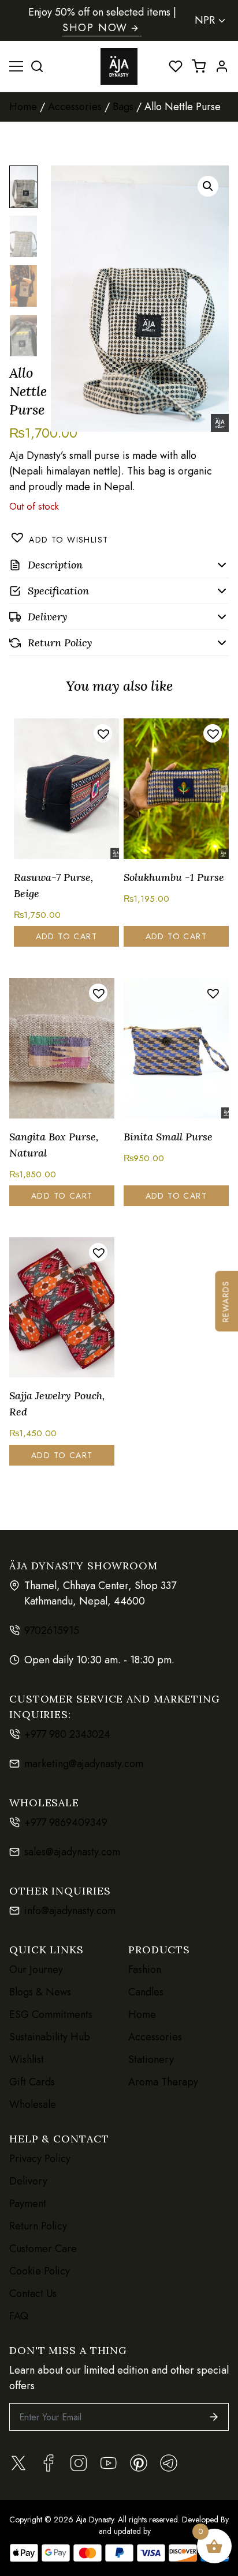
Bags (123, 107)
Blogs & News (40, 1992)
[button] (208, 186)
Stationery (151, 2059)
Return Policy (38, 2226)
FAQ (19, 2316)
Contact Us (33, 2293)
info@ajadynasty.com (70, 1911)
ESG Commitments (51, 2014)
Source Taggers (70, 2531)
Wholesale (33, 2104)
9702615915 (52, 1630)
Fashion (145, 1969)
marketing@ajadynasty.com (84, 1764)
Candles (146, 1992)
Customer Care (43, 2249)
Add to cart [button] (66, 936)
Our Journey (36, 1969)
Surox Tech (172, 2531)
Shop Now (95, 28)
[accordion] (119, 565)
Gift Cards (32, 2082)
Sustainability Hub (50, 2037)
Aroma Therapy (163, 2082)
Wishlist (27, 2059)
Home (23, 107)
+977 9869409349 (66, 1822)
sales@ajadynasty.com (72, 1852)
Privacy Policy (40, 2159)
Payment (28, 2204)
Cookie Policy (40, 2271)
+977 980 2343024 (67, 1734)
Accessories (75, 107)
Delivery (28, 2181)
